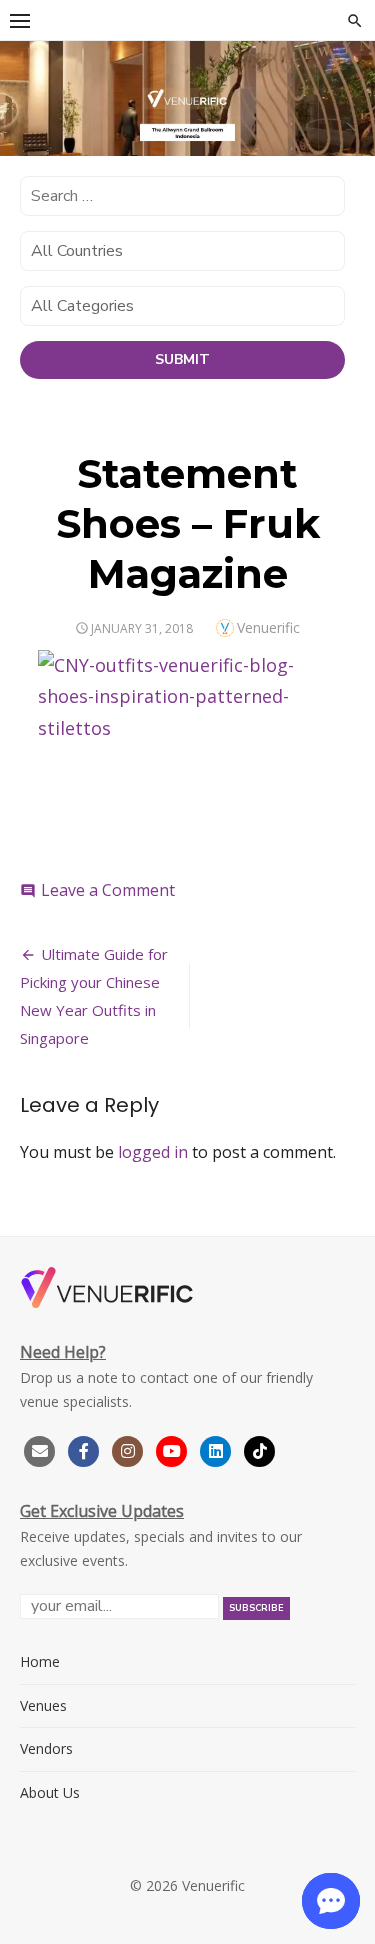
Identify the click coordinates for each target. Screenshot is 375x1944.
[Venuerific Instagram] (130, 1448)
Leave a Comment (108, 890)
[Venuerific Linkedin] (218, 1448)
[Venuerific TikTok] (260, 1448)
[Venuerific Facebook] (84, 1448)
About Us (50, 1792)
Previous (25, 105)
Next (350, 105)
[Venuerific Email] (40, 1448)
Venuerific (268, 627)
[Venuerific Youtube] (174, 1448)
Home (40, 1661)
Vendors (46, 1748)
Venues (43, 1705)
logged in (153, 1152)
